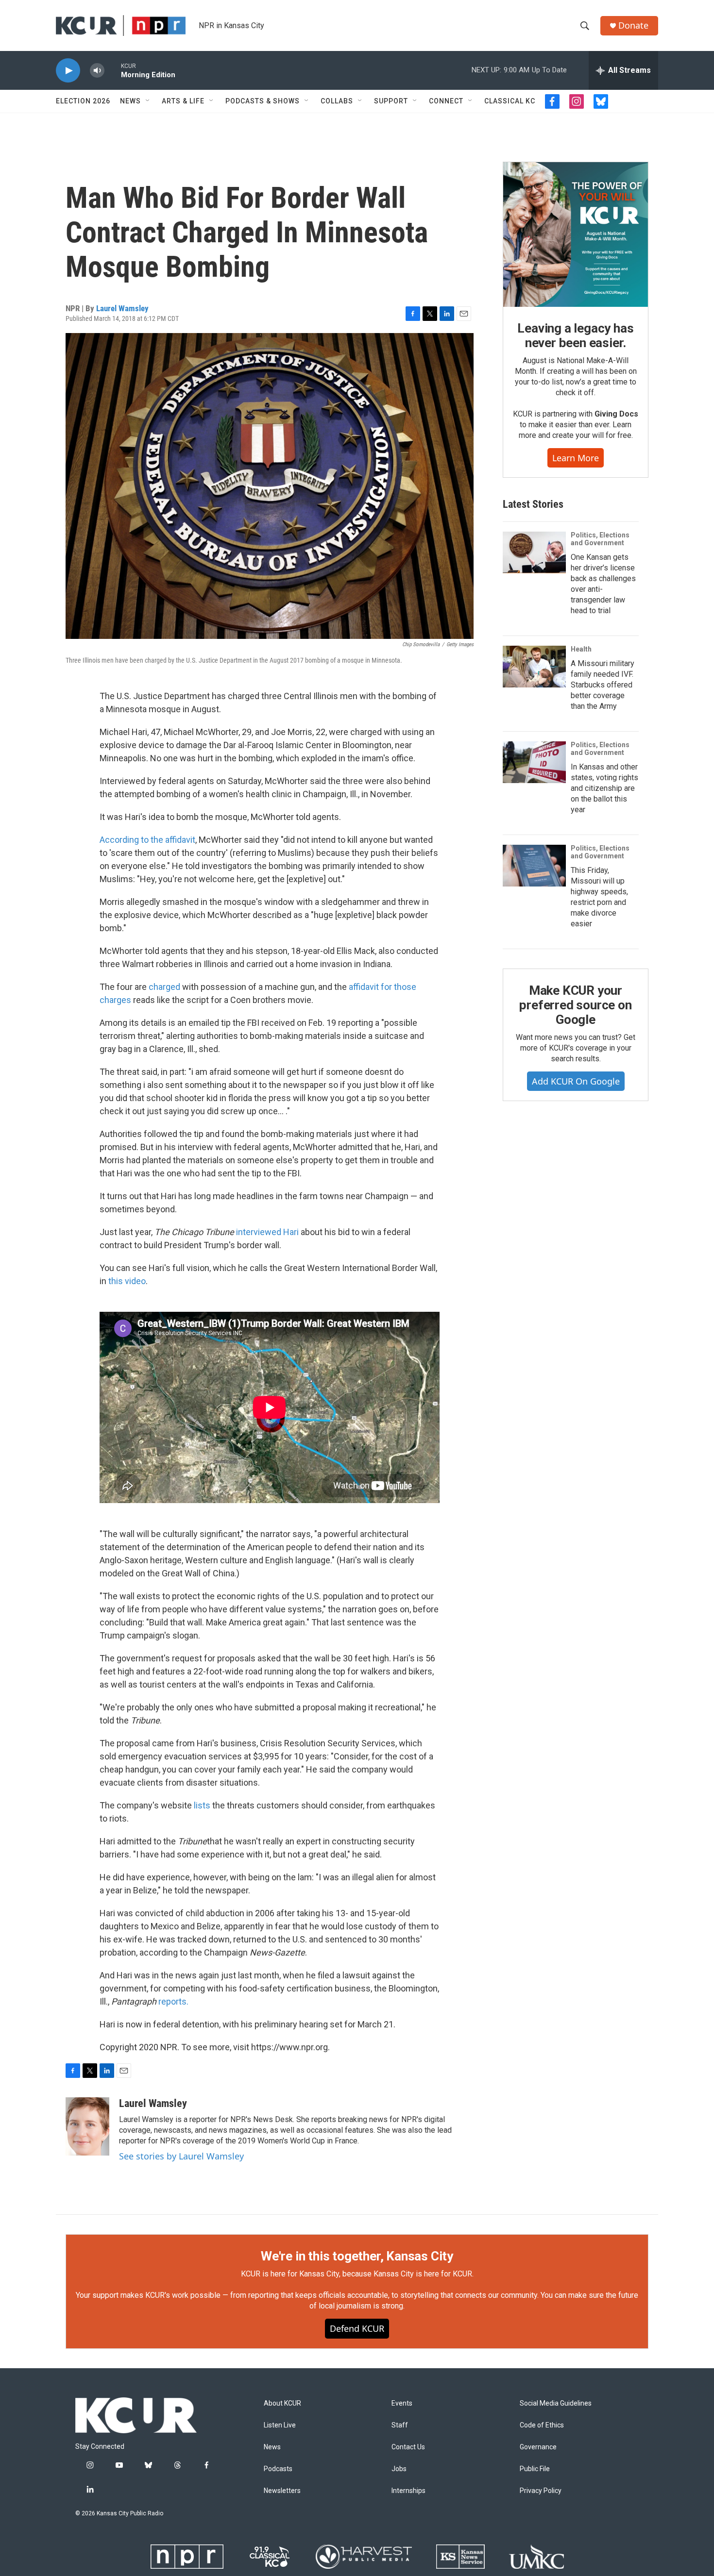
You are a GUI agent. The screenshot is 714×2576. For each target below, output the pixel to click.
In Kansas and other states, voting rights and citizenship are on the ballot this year (604, 788)
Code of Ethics (542, 2425)
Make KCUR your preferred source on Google (575, 1005)
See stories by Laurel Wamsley (181, 2156)
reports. (173, 2001)
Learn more (576, 458)
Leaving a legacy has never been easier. (575, 335)
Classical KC (510, 101)
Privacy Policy (541, 2491)
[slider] (113, 70)
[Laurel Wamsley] (87, 2126)
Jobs (399, 2469)
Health (581, 649)
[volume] (97, 71)
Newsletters (282, 2491)
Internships (408, 2491)
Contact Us (408, 2447)
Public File (535, 2469)
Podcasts (278, 2469)
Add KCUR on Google (576, 1081)
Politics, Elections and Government (600, 539)
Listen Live (280, 2425)
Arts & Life (183, 101)
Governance (538, 2447)
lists (202, 1805)
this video (127, 1281)
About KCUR (282, 2403)
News (130, 101)
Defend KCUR (357, 2328)
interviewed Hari (267, 1232)
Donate (633, 25)
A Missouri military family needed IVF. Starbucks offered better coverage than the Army (603, 685)
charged (164, 987)
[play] (68, 71)
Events (402, 2403)
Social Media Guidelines (556, 2403)
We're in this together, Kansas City (357, 2256)
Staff (400, 2425)
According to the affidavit (147, 840)
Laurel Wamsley (122, 308)
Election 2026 (83, 101)
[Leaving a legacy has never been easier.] (576, 234)
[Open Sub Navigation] (148, 101)
